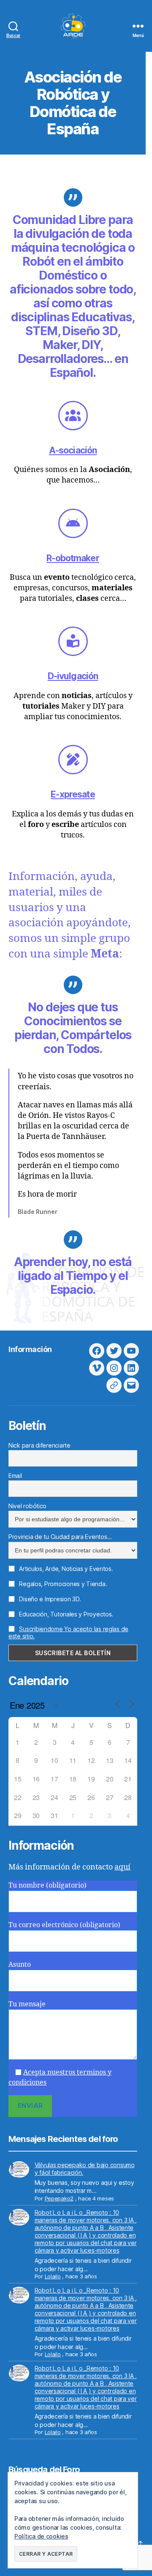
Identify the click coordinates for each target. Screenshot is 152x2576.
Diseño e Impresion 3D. (49, 1599)
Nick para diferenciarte (39, 1445)
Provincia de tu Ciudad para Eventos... (60, 1537)
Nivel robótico (27, 1506)
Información (30, 1349)
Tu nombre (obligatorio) (47, 1885)
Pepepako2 (59, 2198)
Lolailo (53, 2276)
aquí (122, 1867)
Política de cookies (41, 2536)
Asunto (20, 1965)
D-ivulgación (73, 676)
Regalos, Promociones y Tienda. (62, 1584)
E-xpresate (73, 794)
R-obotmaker (73, 558)
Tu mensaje (27, 2004)
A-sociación (73, 450)
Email (15, 1476)
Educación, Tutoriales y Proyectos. (65, 1614)
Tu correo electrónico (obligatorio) (64, 1925)
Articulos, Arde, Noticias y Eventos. (65, 1569)
